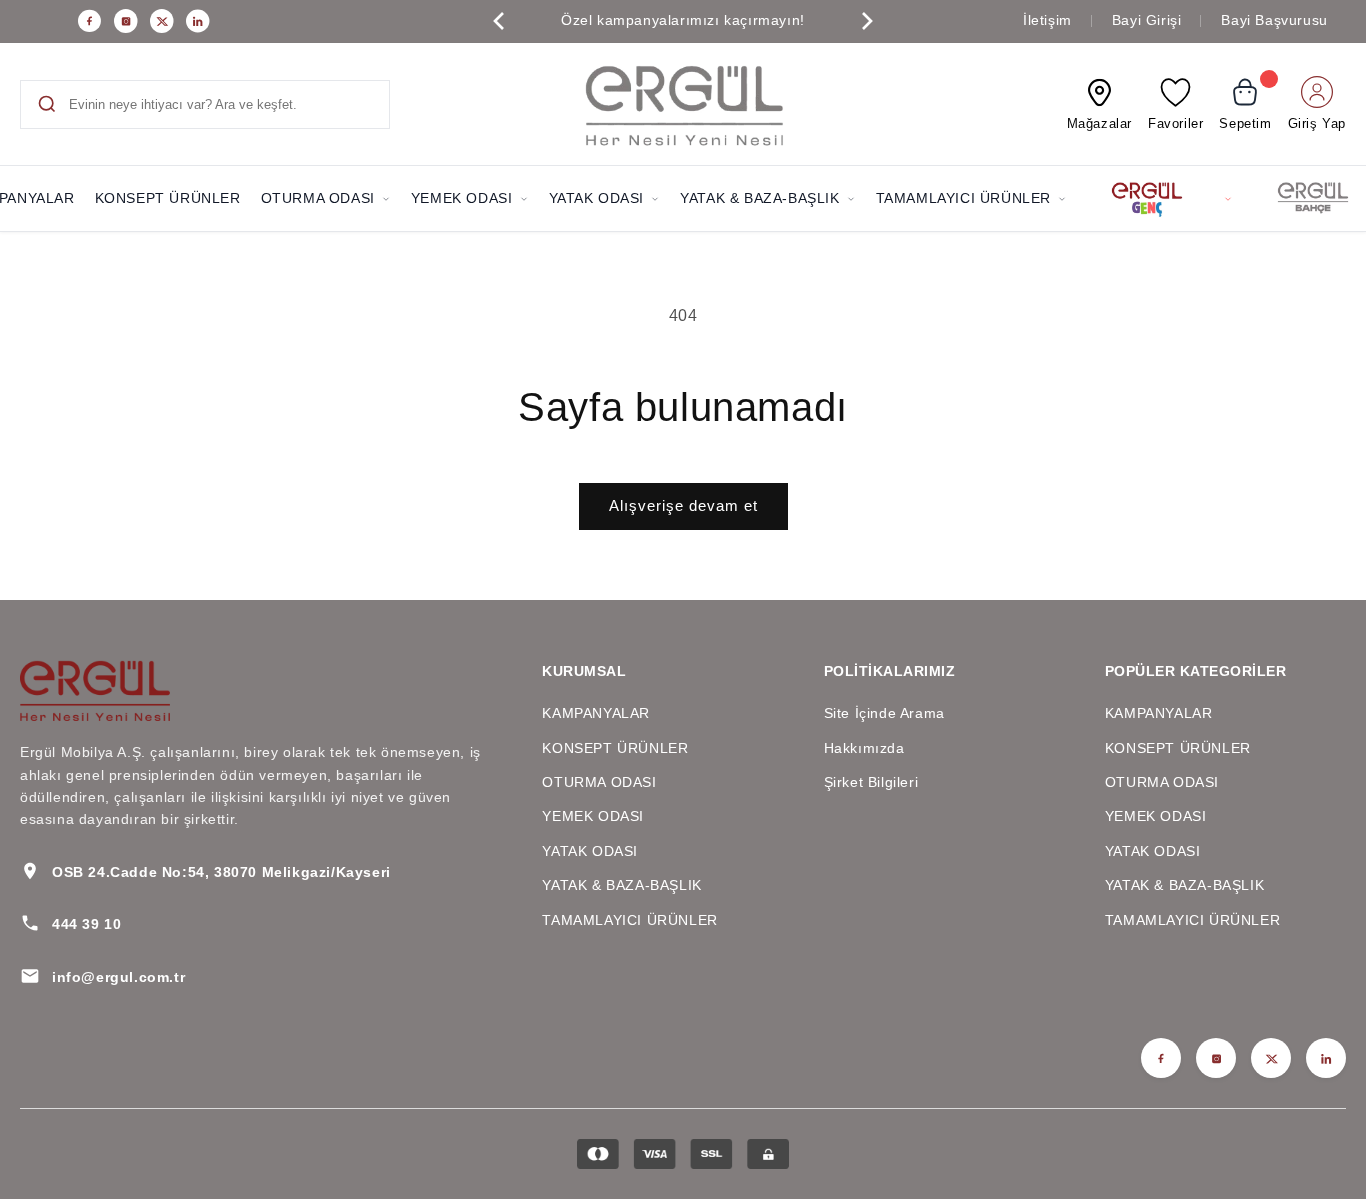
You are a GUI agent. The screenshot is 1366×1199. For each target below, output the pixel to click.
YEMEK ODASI (462, 198)
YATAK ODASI (597, 198)
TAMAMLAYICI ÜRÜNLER (963, 198)
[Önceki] (499, 21)
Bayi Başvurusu (1274, 20)
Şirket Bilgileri (871, 782)
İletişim (1047, 20)
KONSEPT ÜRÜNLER (168, 198)
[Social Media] (90, 21)
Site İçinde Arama (884, 713)
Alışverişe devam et (683, 505)
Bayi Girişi (1147, 20)
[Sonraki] (867, 21)
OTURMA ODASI (318, 198)
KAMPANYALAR (596, 713)
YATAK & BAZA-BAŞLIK (759, 198)
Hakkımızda (864, 748)
